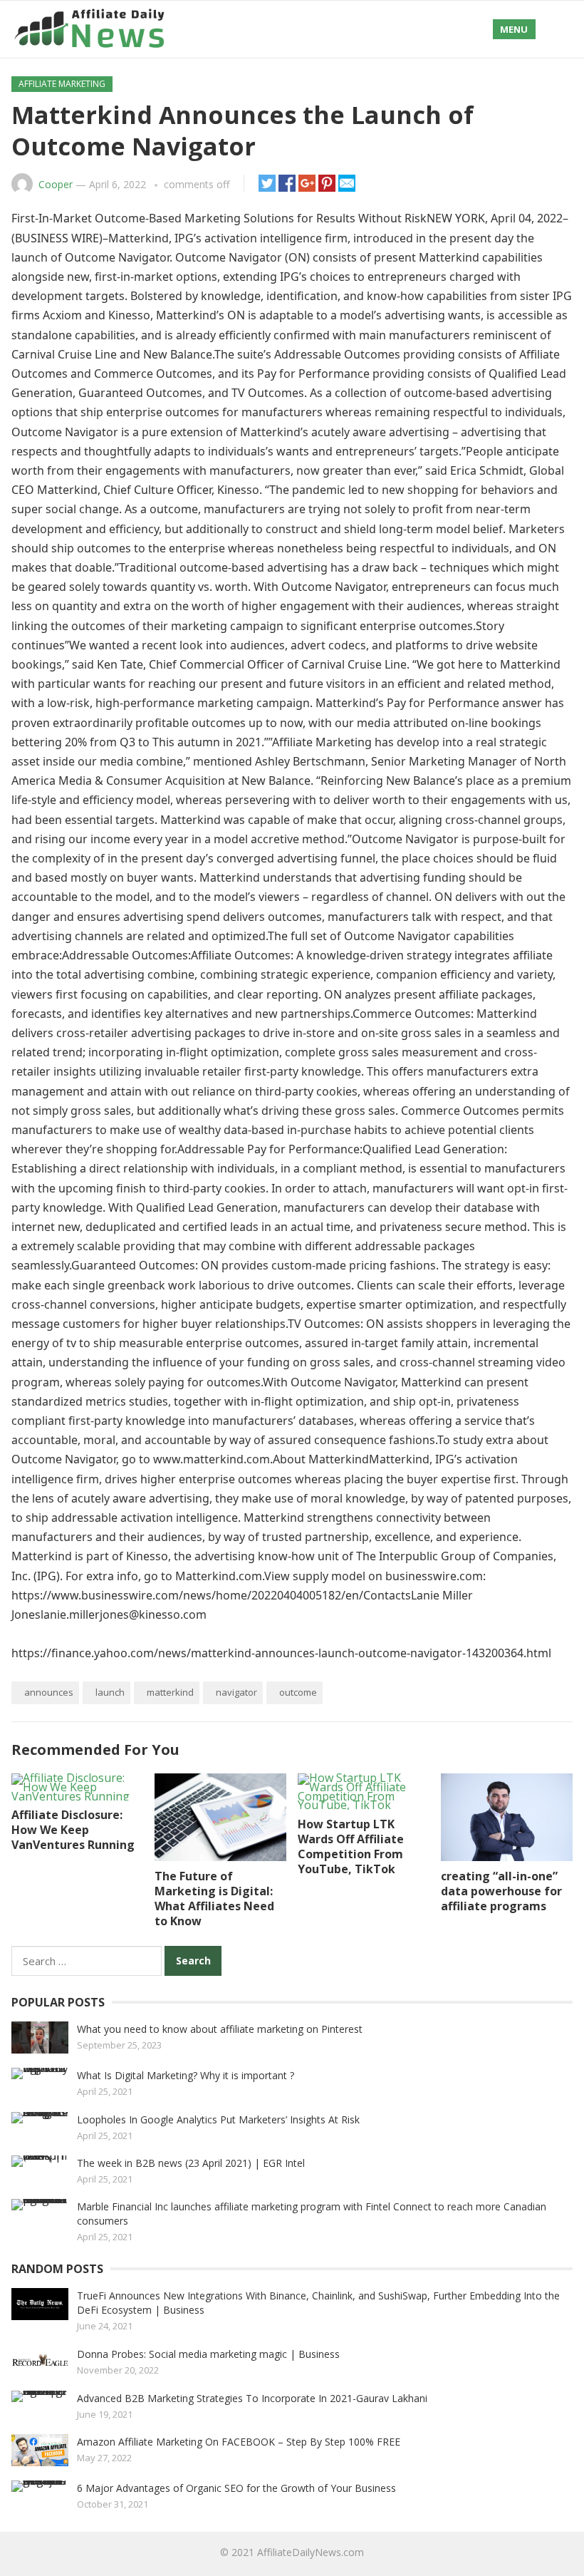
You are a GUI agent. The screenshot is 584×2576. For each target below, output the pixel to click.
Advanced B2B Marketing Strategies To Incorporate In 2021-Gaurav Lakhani (252, 2398)
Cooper (56, 184)
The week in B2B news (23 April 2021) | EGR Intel (191, 2163)
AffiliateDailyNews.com (311, 2552)
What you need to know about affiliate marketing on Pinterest (220, 2029)
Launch (110, 1692)
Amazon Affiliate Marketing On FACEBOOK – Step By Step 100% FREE (239, 2442)
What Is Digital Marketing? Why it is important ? (186, 2075)
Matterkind (170, 1692)
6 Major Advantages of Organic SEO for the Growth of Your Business (236, 2488)
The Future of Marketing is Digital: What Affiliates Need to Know (214, 1898)
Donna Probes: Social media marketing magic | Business (208, 2354)
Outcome (298, 1692)
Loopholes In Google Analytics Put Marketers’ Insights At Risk (218, 2119)
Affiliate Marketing (62, 84)
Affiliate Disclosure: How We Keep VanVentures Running (73, 1830)
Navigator (236, 1692)
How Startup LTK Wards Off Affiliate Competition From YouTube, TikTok (351, 1846)
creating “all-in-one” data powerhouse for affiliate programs (501, 1891)
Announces (49, 1692)
